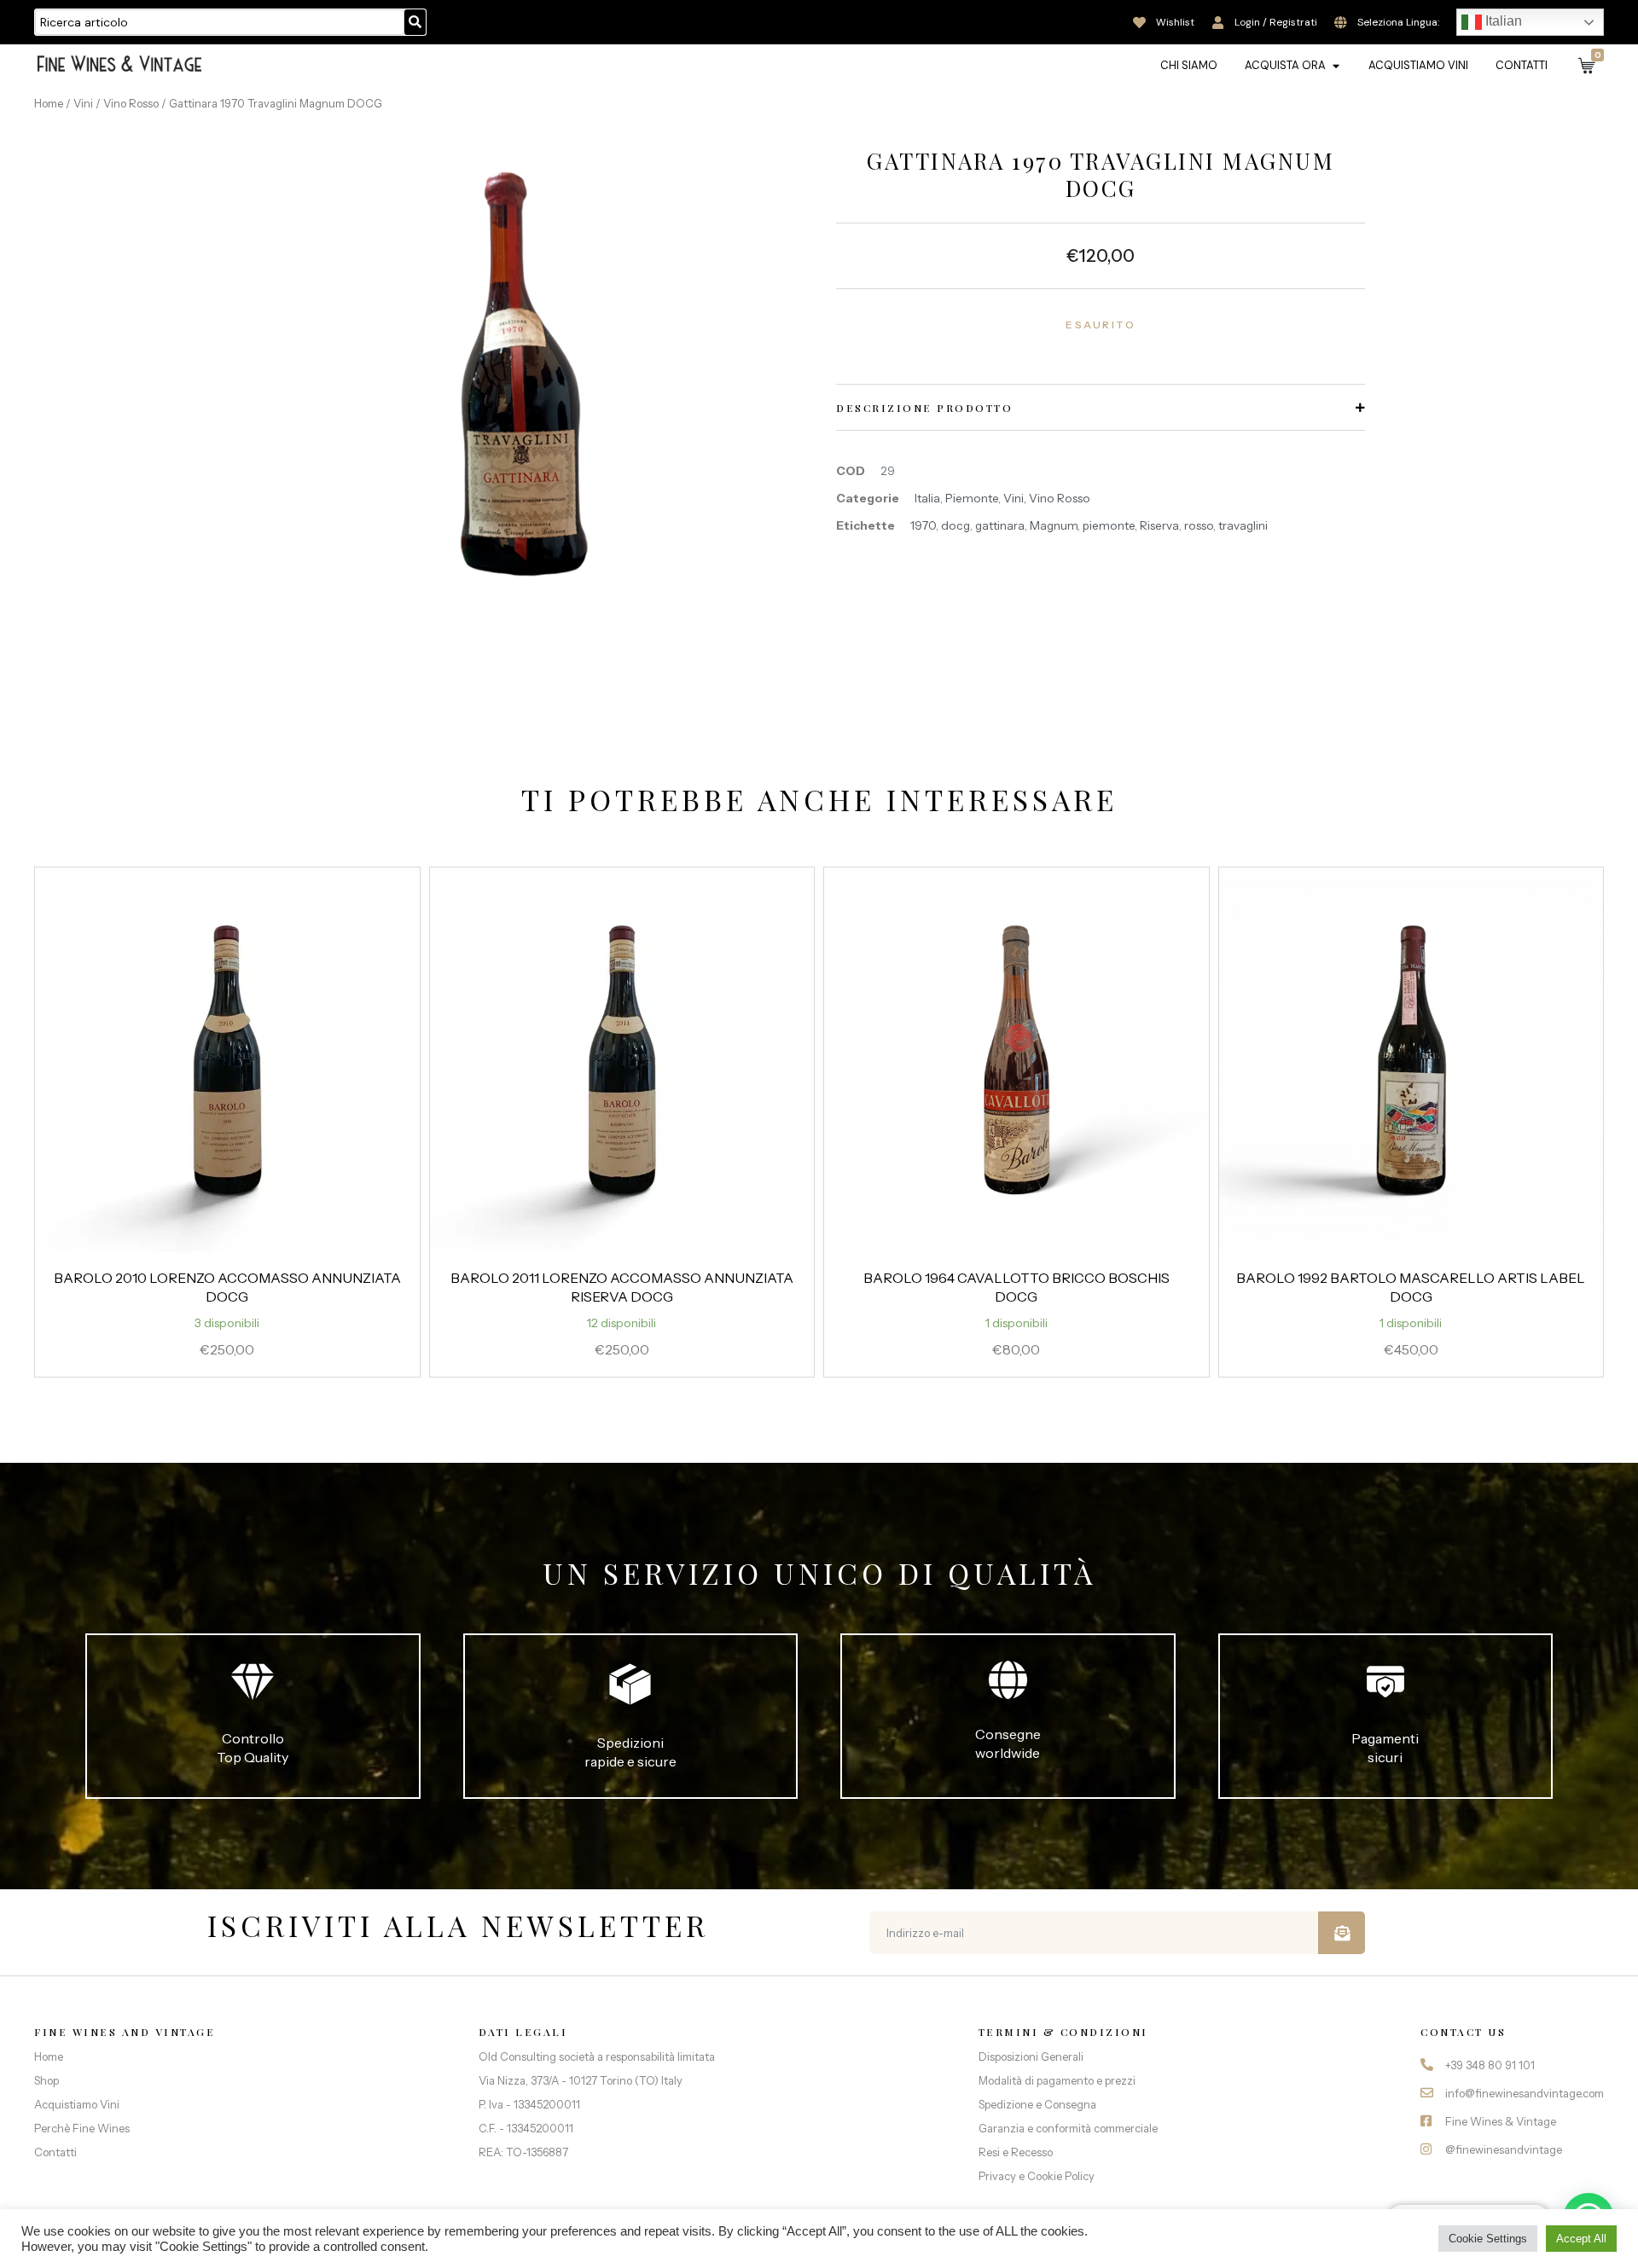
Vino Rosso (131, 103)
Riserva (1159, 525)
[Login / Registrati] (1218, 23)
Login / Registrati (1276, 22)
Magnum (1054, 525)
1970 (923, 525)
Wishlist (1175, 22)
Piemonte (972, 498)
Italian (1502, 21)
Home (49, 103)
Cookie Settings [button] (1488, 2239)
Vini (83, 103)
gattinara (1000, 525)
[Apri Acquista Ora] (1336, 66)
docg (955, 525)
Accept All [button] (1581, 2239)
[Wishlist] (1139, 23)
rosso (1199, 525)
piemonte (1109, 525)
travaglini (1243, 525)
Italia (927, 498)
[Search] (415, 22)
